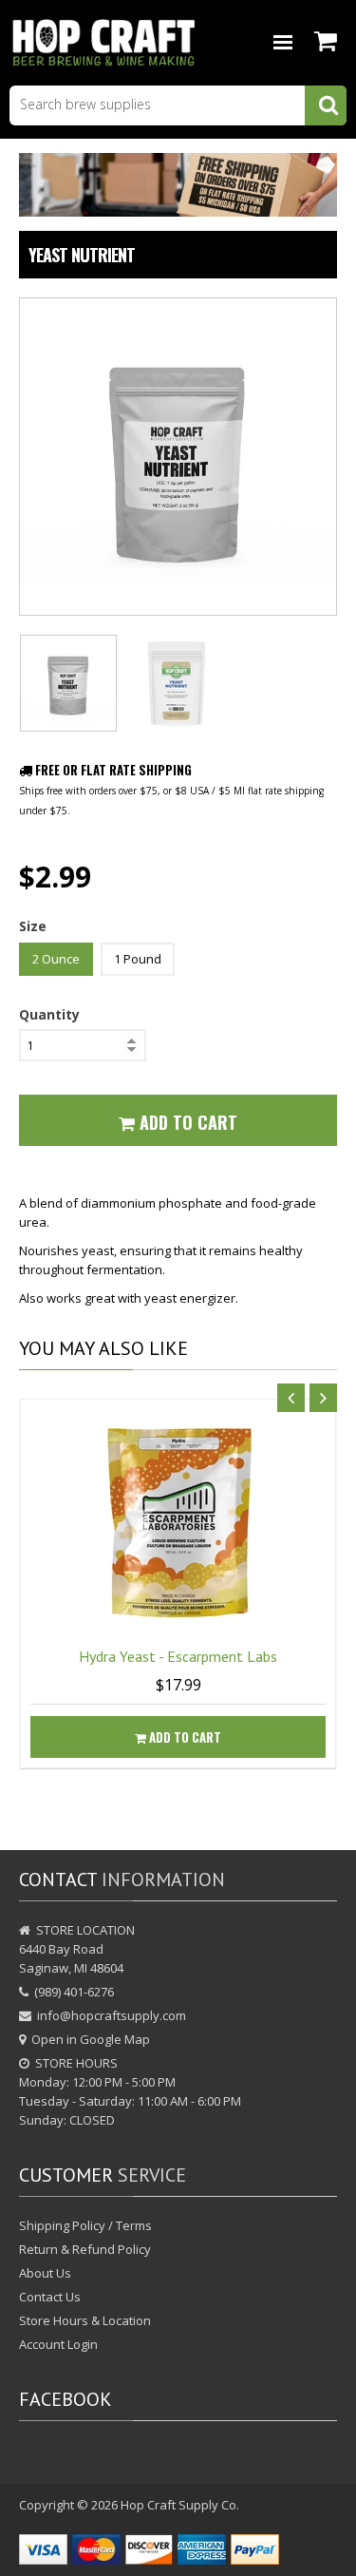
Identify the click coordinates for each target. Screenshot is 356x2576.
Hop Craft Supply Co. (180, 2505)
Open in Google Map (91, 2039)
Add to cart (184, 1737)
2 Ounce (56, 959)
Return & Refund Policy (85, 2249)
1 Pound (138, 959)
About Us (45, 2273)
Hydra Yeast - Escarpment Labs (178, 1656)
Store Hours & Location (85, 2320)
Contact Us (50, 2297)
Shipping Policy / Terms (85, 2225)
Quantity (49, 1014)
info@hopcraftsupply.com (112, 2015)
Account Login (58, 2344)
